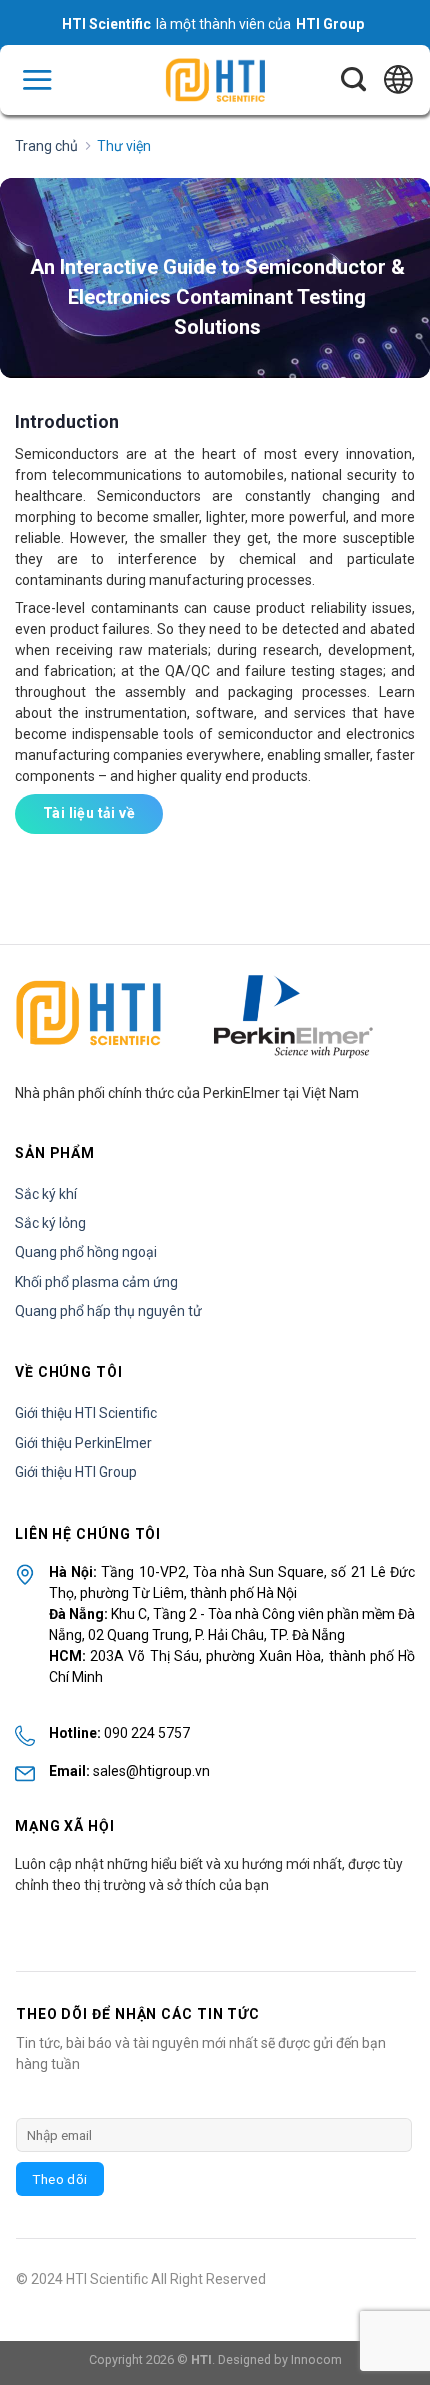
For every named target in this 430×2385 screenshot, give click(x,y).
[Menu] (37, 79)
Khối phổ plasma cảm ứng (96, 1282)
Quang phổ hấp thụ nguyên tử (108, 1311)
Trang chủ (46, 146)
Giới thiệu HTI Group (76, 1472)
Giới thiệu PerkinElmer (83, 1443)
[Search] (353, 80)
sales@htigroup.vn (151, 1771)
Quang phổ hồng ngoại (86, 1252)
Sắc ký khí (46, 1194)
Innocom (316, 2359)
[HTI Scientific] (215, 80)
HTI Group (330, 24)
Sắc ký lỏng (50, 1223)
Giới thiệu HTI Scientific (86, 1413)
